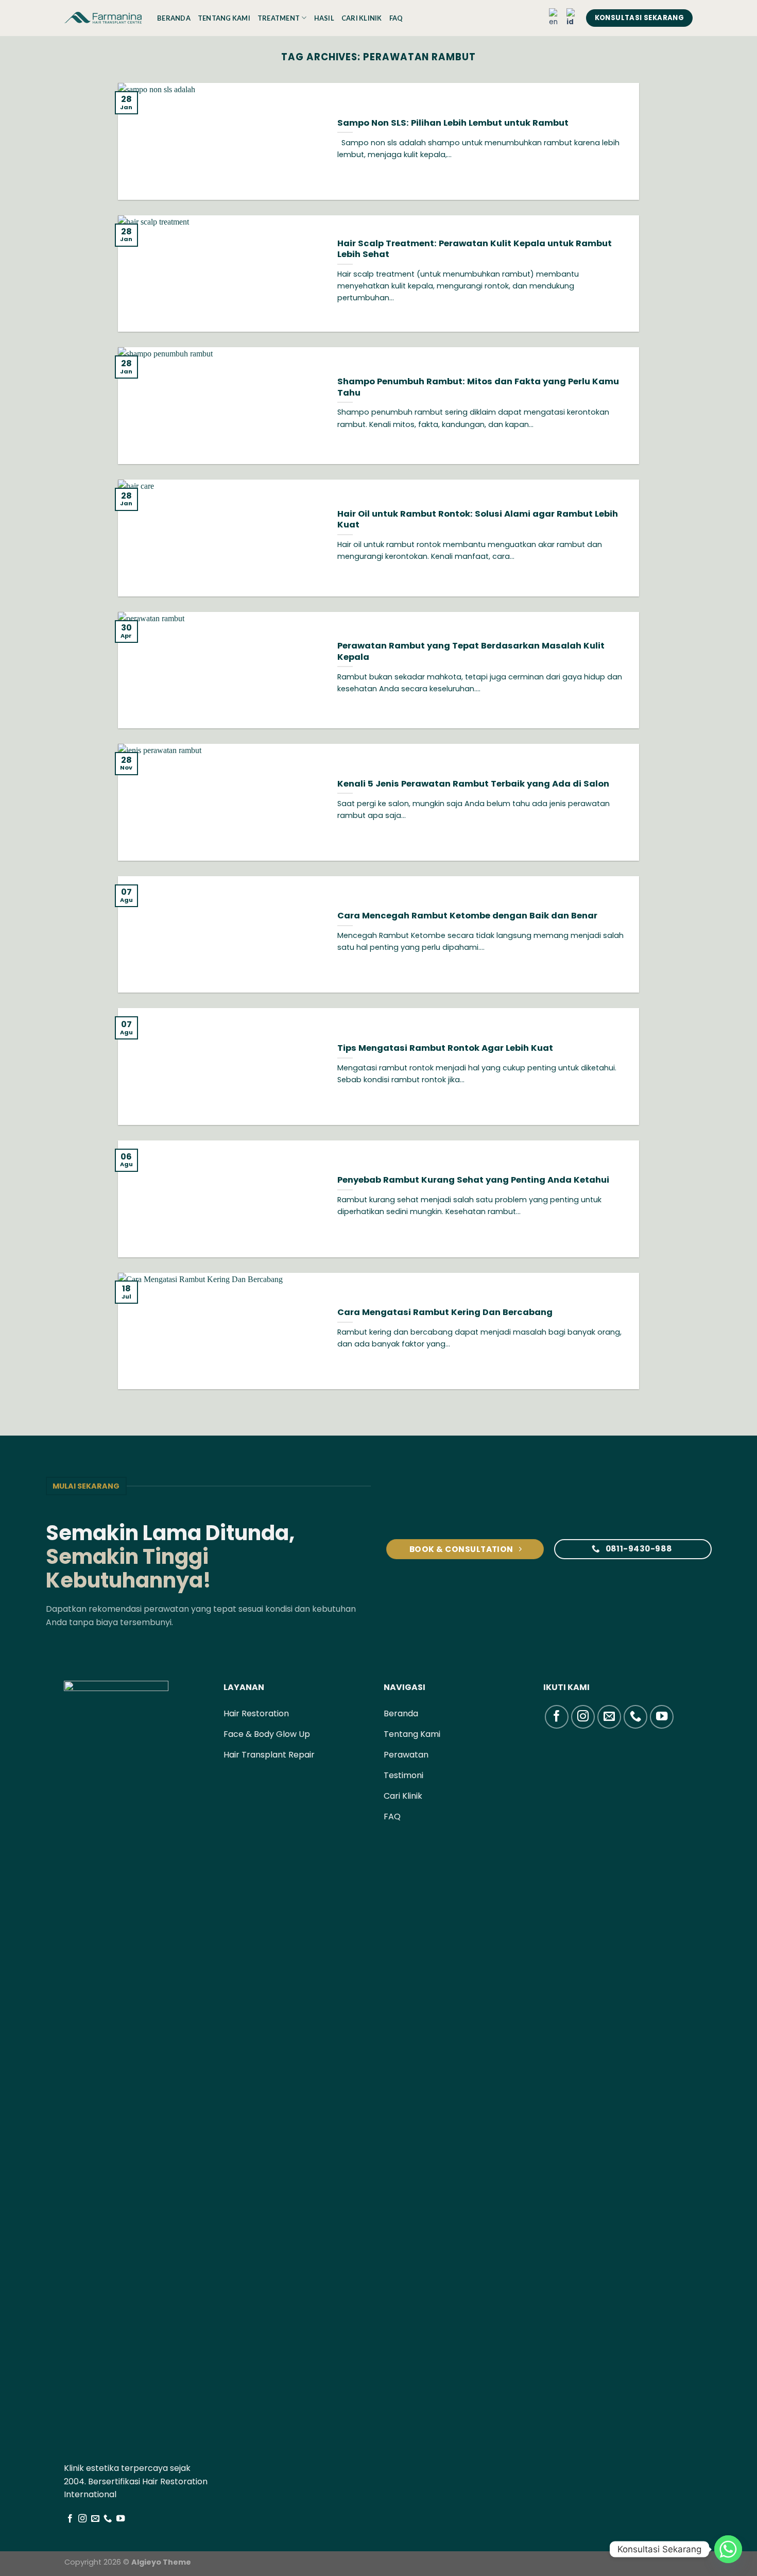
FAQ (396, 18)
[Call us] (108, 2519)
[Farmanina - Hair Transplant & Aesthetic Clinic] (103, 18)
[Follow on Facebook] (70, 2519)
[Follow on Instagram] (82, 2519)
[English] (555, 18)
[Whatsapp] (728, 2549)
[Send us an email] (95, 2519)
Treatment (279, 18)
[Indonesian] (573, 18)
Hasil (324, 18)
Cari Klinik (362, 18)
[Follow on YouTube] (121, 2519)
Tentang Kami (224, 18)
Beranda (174, 18)
